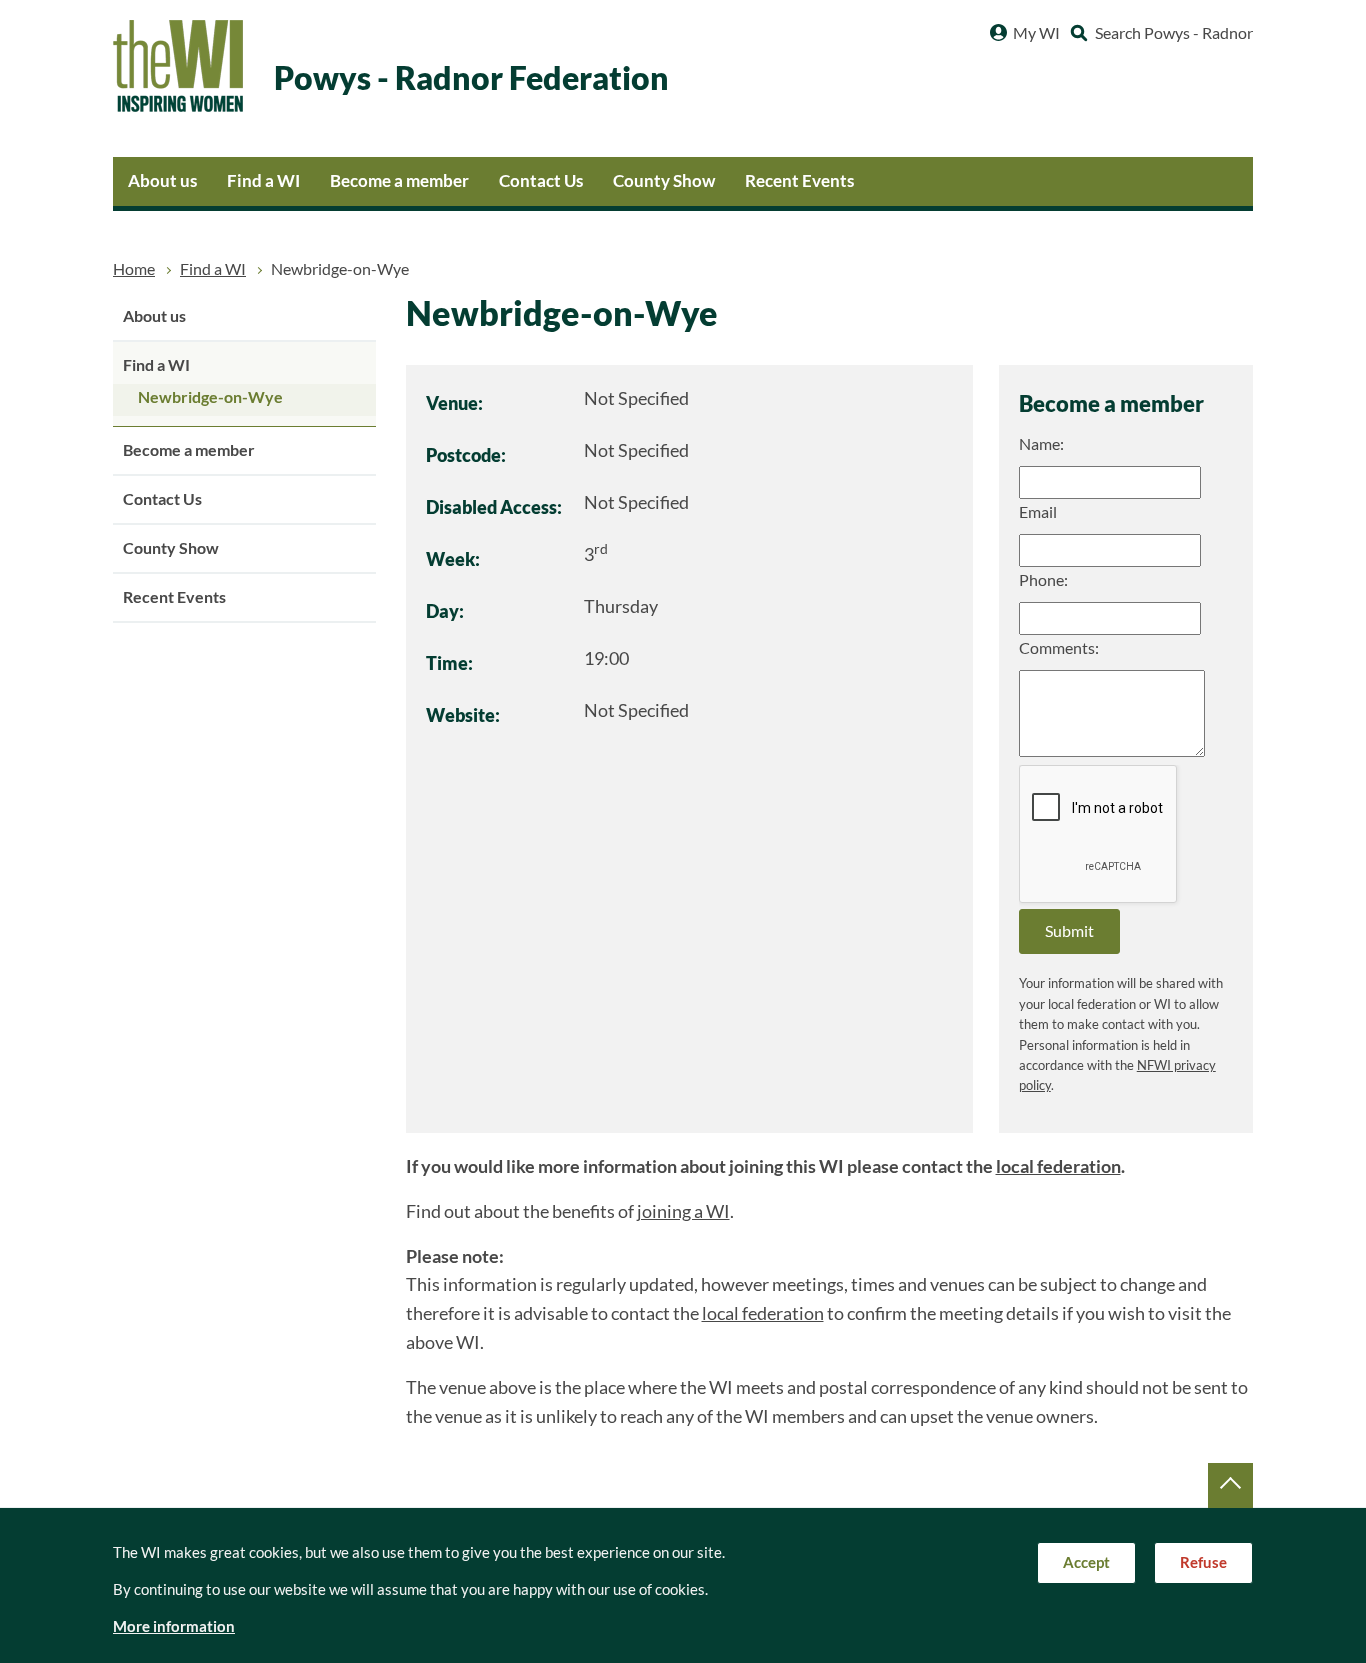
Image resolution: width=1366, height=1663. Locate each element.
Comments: (1059, 648)
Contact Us (541, 180)
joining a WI (683, 1211)
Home (134, 269)
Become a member (399, 180)
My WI (1036, 33)
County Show (664, 180)
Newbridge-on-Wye (210, 397)
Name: (1041, 444)
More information (174, 1626)
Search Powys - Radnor (1174, 33)
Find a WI (263, 180)
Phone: (1043, 580)
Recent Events (799, 180)
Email (1038, 512)
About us (162, 180)
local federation (1058, 1166)
